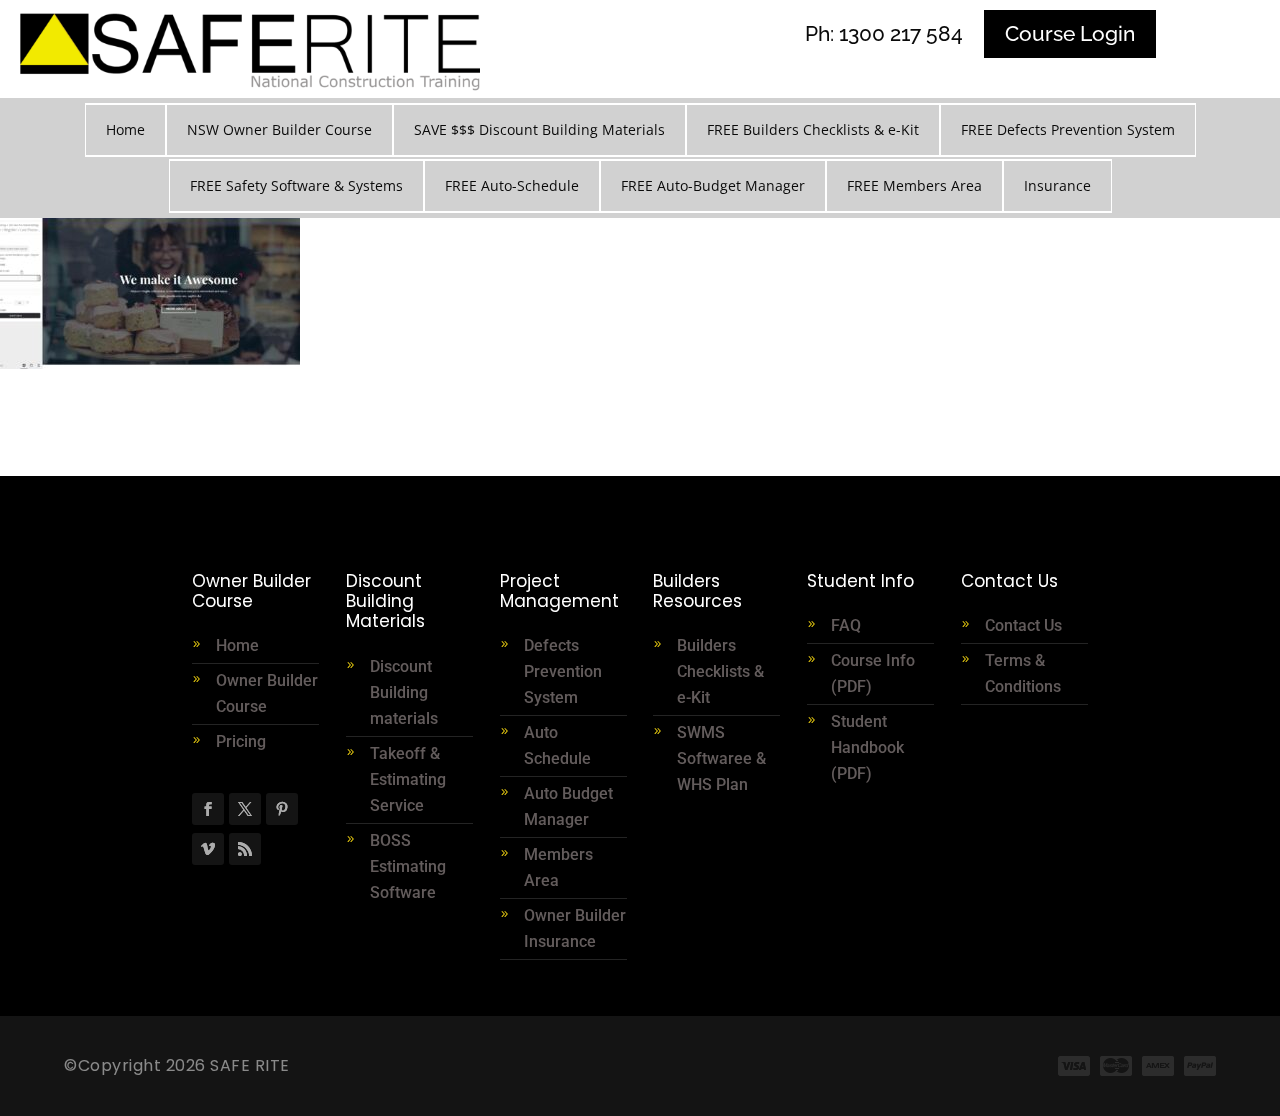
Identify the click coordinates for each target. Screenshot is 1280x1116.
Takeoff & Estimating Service (408, 779)
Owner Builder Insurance (575, 928)
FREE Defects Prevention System (1068, 129)
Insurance (1057, 185)
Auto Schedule (559, 745)
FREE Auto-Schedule (512, 185)
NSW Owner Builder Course (279, 129)
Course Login (1070, 33)
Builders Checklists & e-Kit (720, 671)
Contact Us (1023, 625)
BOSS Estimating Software (408, 866)
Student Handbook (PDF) (867, 747)
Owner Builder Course (267, 693)
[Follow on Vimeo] (208, 849)
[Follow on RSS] (245, 849)
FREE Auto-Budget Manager (713, 185)
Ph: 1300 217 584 (884, 33)
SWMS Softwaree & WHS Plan (721, 758)
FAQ (846, 625)
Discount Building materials (404, 692)
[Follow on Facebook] (208, 809)
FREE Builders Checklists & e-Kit (813, 129)
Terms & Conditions (1023, 673)
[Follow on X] (245, 809)
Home (125, 129)
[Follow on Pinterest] (282, 809)
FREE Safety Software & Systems (296, 185)
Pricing (241, 741)
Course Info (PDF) (873, 673)
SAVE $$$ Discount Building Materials (539, 129)
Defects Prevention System (563, 671)
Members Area (558, 867)
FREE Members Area (914, 185)
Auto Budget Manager (568, 806)
